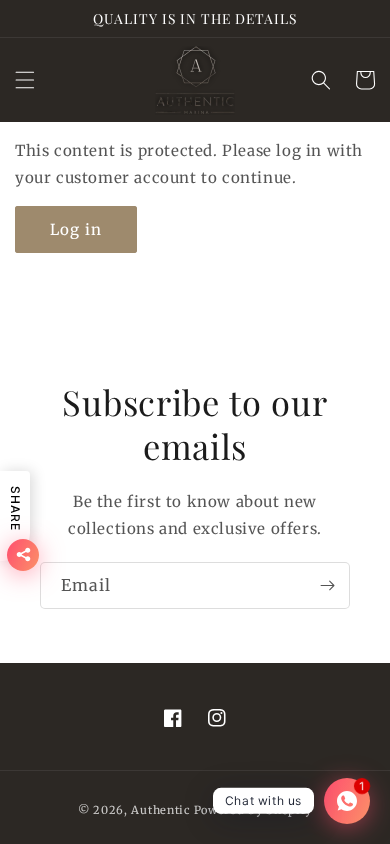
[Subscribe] (327, 585)
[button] (25, 80)
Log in (76, 229)
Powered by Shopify (253, 810)
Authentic (160, 810)
